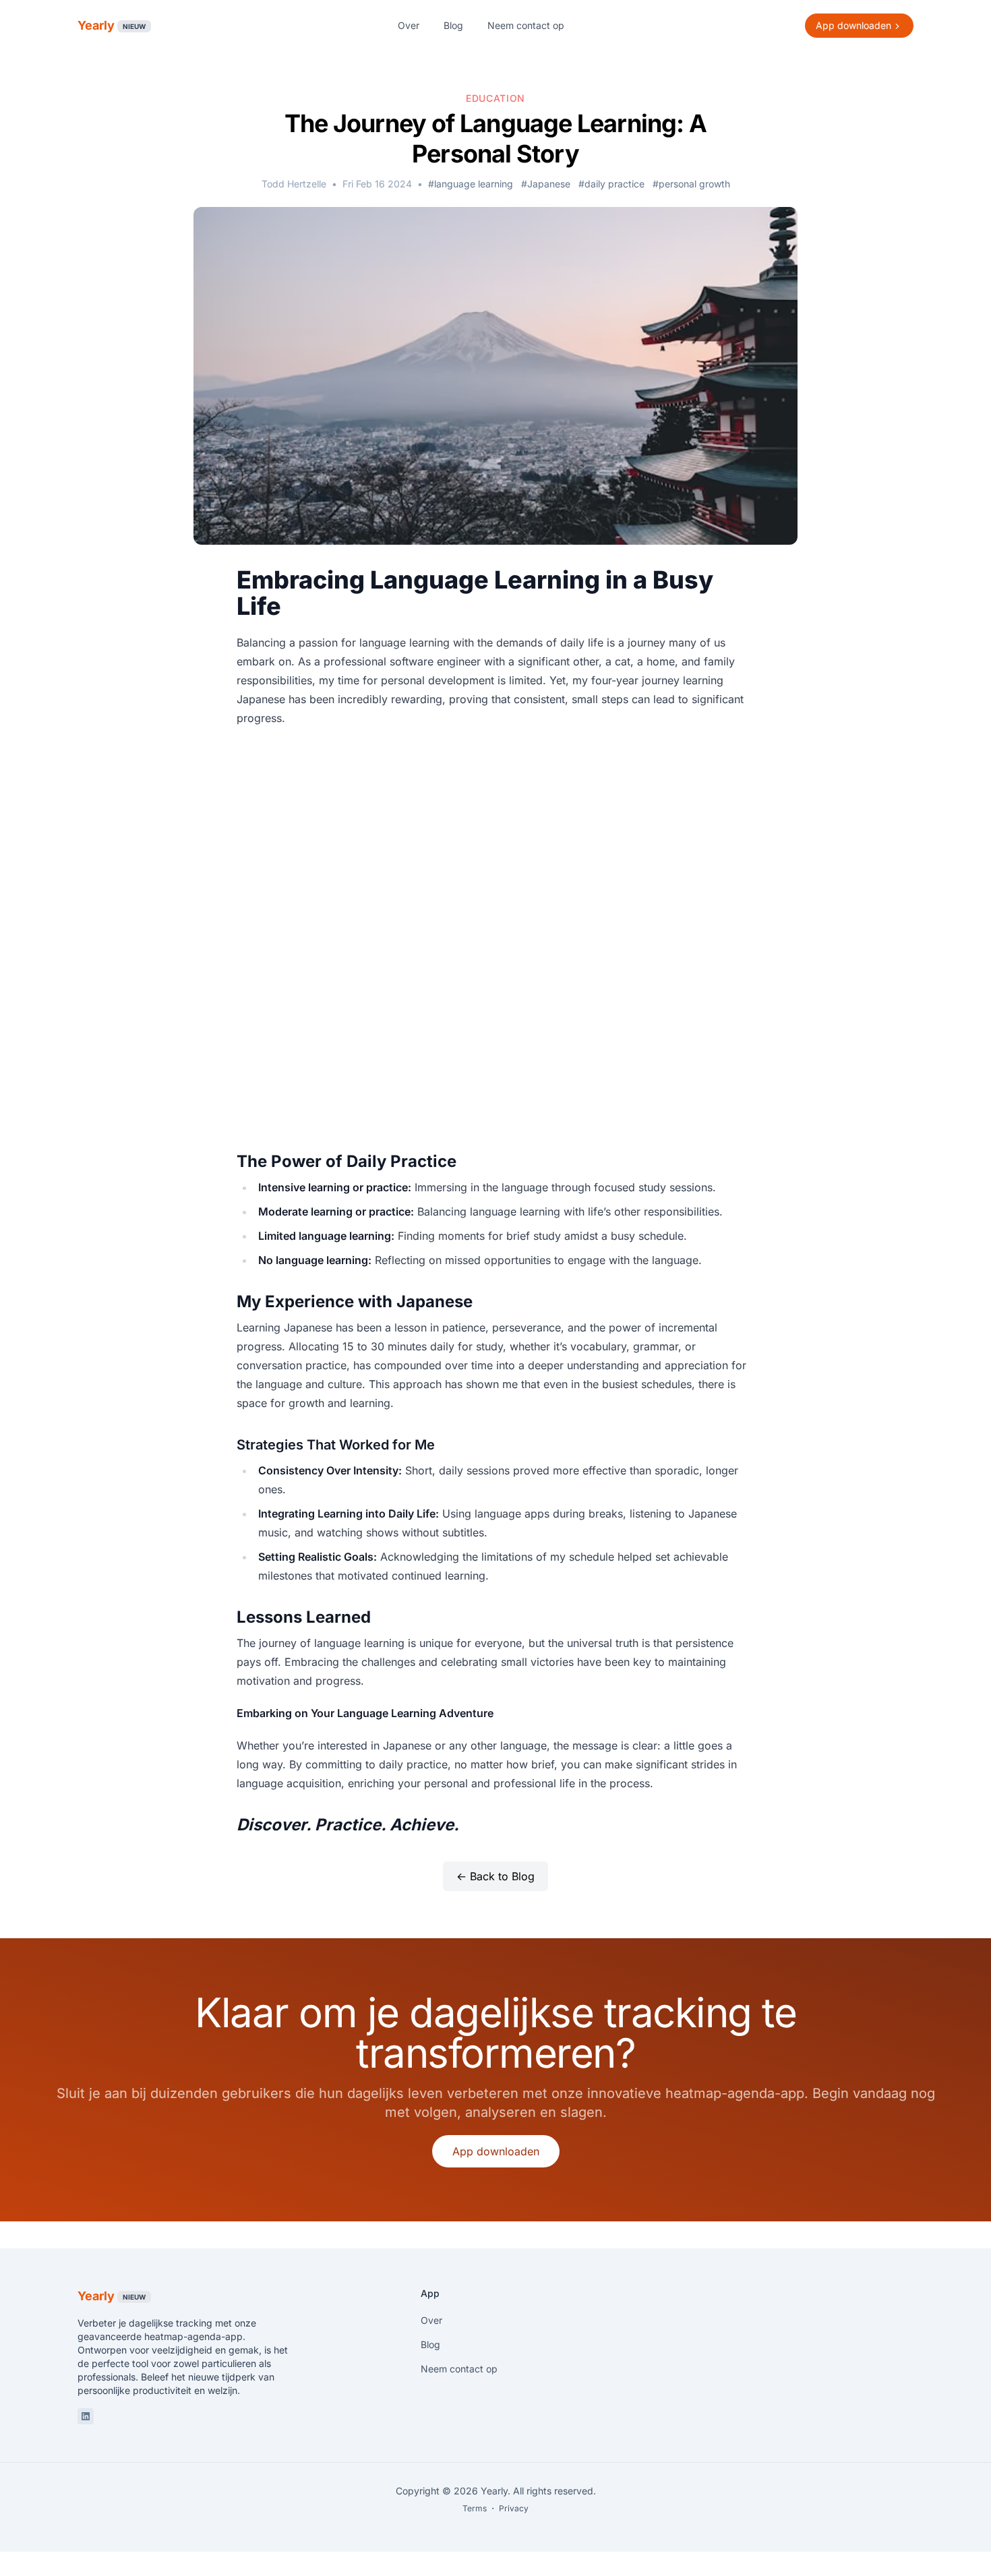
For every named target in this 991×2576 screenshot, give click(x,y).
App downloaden (496, 2151)
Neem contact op (526, 25)
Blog (453, 25)
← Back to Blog (495, 1876)
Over (409, 25)
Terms (475, 2508)
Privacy (514, 2508)
